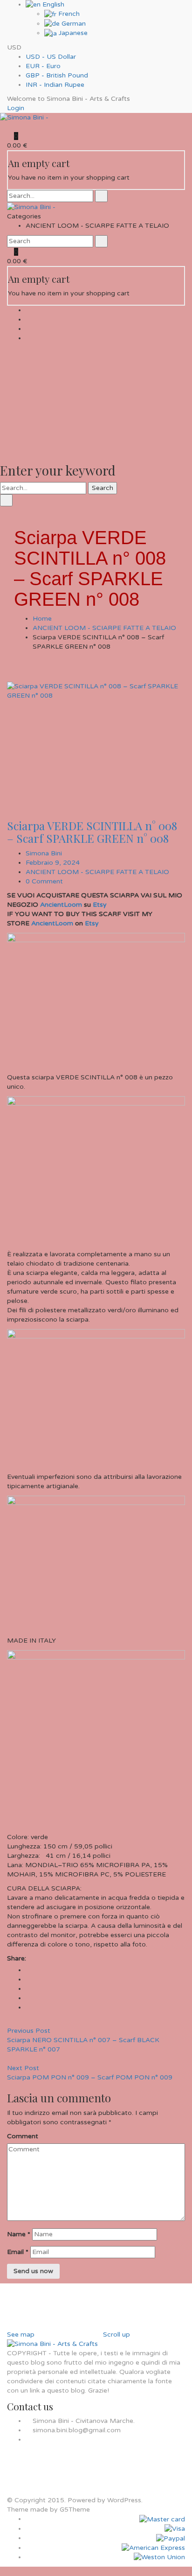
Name (19, 2234)
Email (18, 2252)
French (68, 14)
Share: (17, 1958)
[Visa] (175, 2529)
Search (103, 488)
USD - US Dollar (51, 57)
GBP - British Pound (57, 75)
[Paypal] (171, 2538)
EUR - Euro (43, 66)
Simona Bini (44, 853)
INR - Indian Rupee (55, 85)
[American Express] (153, 2548)
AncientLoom (61, 905)
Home (42, 619)
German (73, 24)
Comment (23, 2136)
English (52, 4)
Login (16, 108)
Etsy (100, 905)
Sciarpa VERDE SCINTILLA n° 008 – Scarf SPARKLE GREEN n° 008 (92, 832)
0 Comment (44, 881)
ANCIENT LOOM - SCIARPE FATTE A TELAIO (104, 628)
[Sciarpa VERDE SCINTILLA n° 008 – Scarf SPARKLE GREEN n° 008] (96, 741)
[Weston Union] (159, 2557)
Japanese (72, 33)
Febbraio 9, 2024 (53, 863)
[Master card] (162, 2519)
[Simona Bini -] (24, 117)
